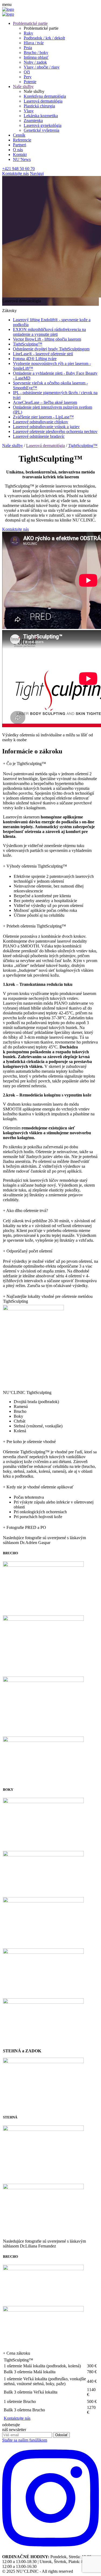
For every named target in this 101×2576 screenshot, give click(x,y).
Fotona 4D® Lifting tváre (35, 359)
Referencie (22, 140)
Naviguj (37, 173)
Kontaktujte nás (15, 173)
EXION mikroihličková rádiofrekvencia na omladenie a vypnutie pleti (49, 332)
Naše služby (23, 87)
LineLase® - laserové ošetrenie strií (43, 354)
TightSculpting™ (28, 344)
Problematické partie (30, 23)
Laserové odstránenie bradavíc (39, 436)
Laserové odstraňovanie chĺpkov (41, 422)
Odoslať (61, 2435)
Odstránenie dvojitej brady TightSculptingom (51, 349)
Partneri (20, 145)
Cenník (19, 135)
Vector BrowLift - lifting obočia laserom (47, 339)
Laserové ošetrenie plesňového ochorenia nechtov (55, 431)
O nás (18, 150)
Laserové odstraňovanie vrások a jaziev (46, 427)
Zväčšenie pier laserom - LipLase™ (43, 417)
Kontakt (20, 155)
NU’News (22, 159)
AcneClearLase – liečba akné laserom (45, 402)
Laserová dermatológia (46, 446)
